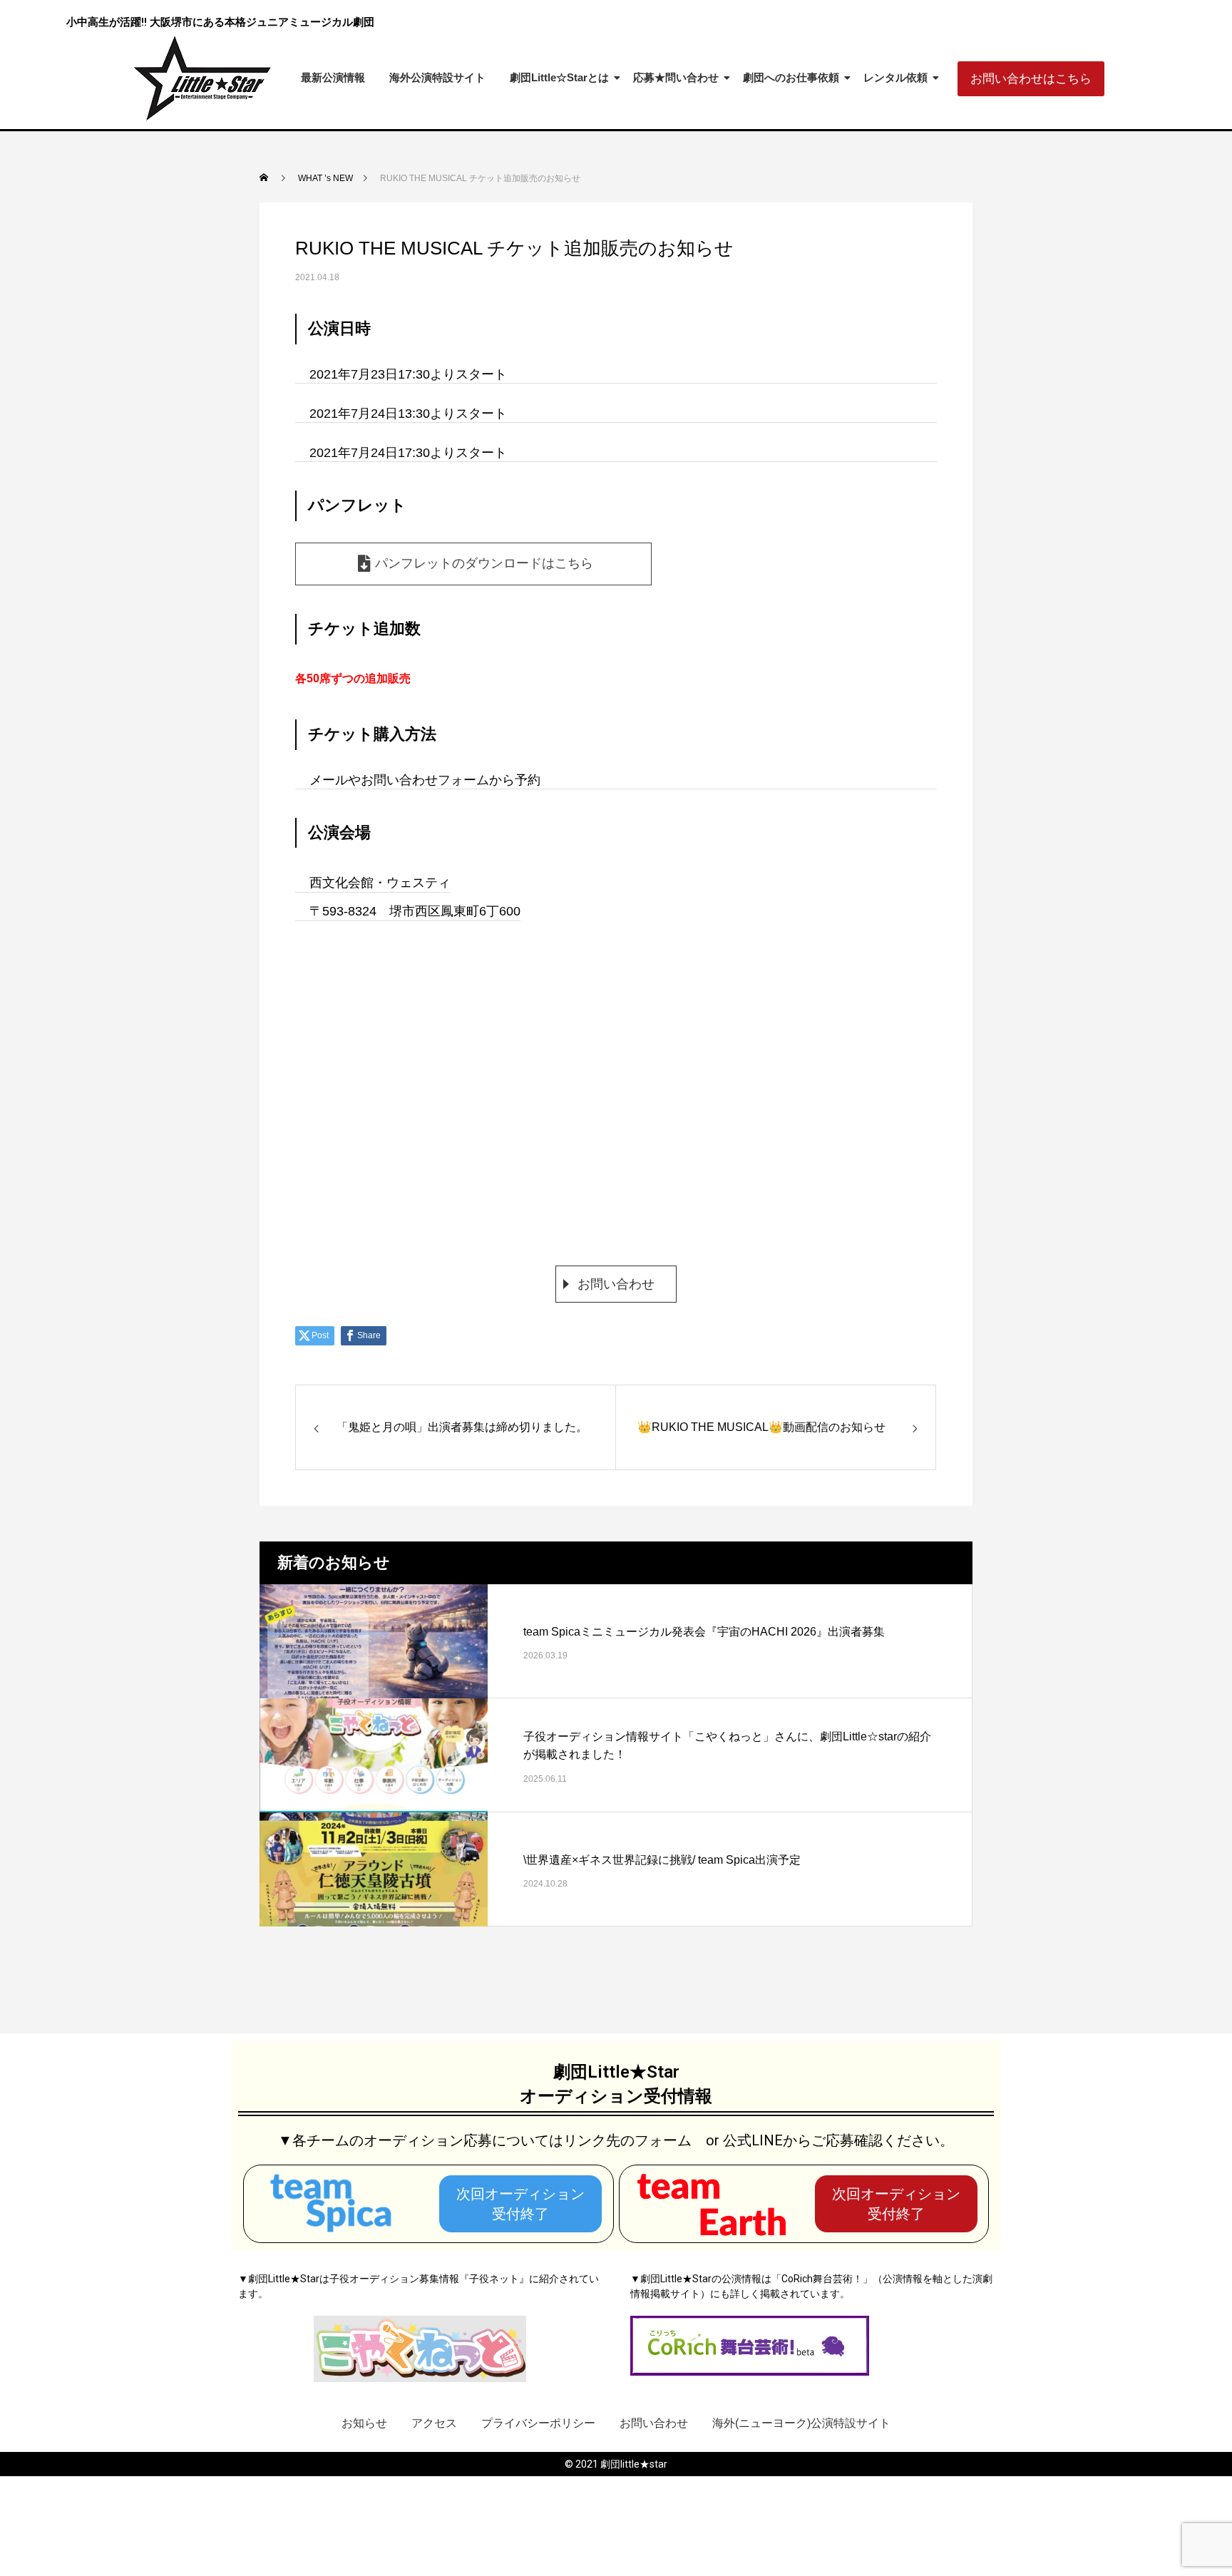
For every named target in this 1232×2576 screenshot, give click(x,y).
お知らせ (364, 2423)
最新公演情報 (333, 77)
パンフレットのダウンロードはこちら (484, 563)
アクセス (434, 2423)
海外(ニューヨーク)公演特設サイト (801, 2423)
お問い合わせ (616, 1284)
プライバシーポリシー (538, 2423)
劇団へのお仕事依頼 (791, 77)
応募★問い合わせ (676, 77)
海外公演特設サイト (437, 77)
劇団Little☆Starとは (559, 77)
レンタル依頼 (895, 77)
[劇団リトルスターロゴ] (204, 78)
